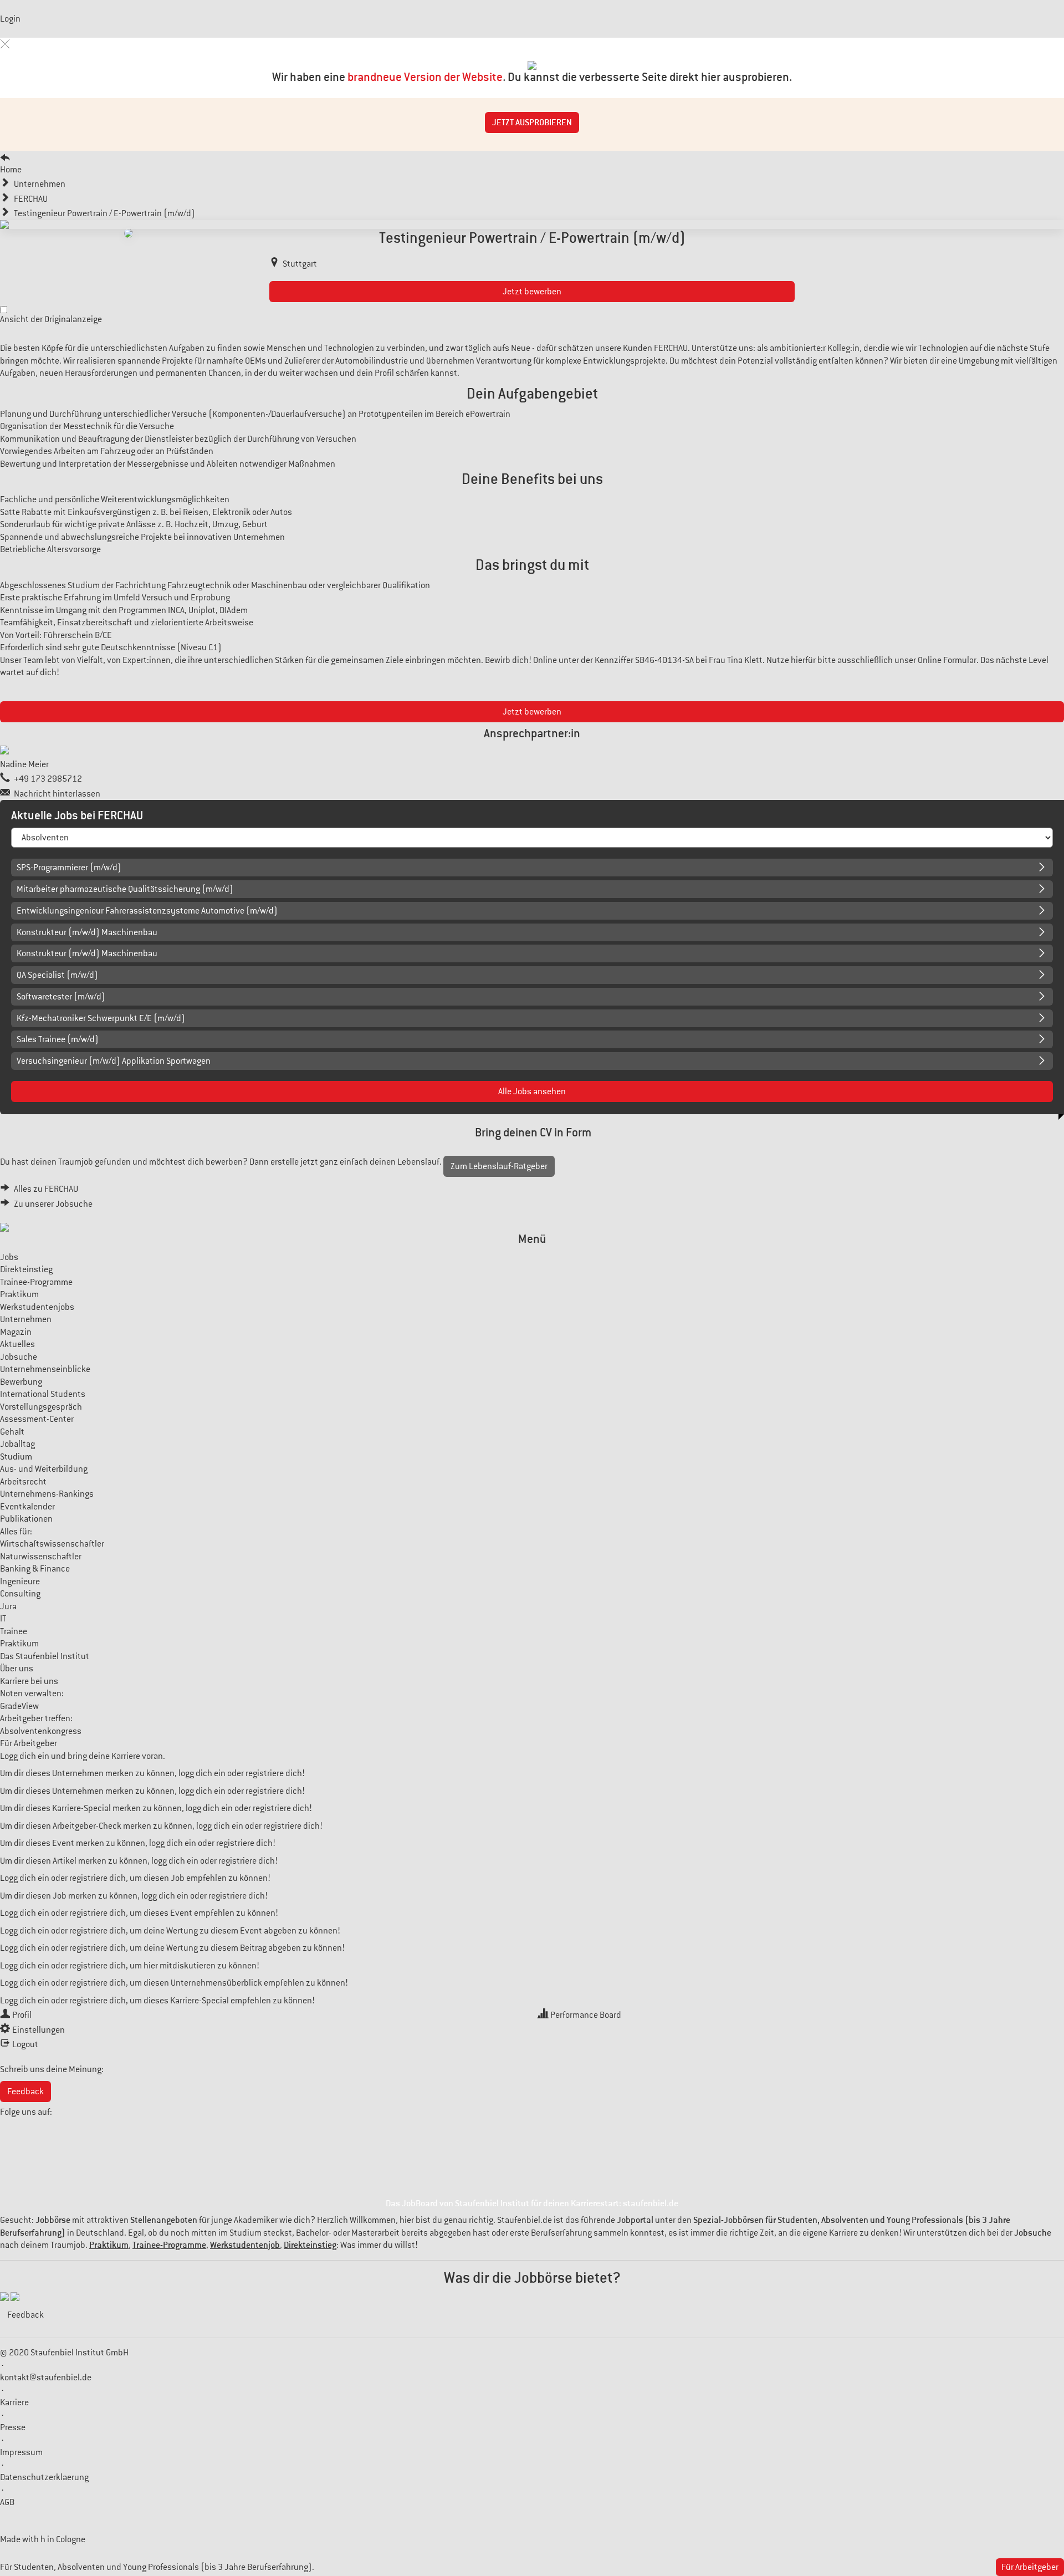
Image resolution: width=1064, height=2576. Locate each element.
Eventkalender (27, 1507)
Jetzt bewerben (532, 292)
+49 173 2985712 (48, 779)
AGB (7, 2502)
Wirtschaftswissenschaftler (52, 1544)
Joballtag (17, 1444)
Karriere (14, 2402)
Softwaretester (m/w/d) (61, 997)
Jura (8, 1606)
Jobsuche (19, 1357)
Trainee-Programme (36, 1282)
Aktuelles (17, 1344)
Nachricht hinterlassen (57, 794)
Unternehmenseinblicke (45, 1369)
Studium (16, 1457)
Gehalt (12, 1432)
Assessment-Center (37, 1419)
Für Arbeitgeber (29, 1743)
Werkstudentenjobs (37, 1307)
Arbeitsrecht (23, 1482)
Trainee (14, 1631)
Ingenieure (20, 1582)
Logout (25, 2044)
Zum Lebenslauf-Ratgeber (499, 1166)
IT (3, 1619)
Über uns (17, 1669)
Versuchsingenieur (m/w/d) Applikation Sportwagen (114, 1061)
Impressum (21, 2452)
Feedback (25, 2092)
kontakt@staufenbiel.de (46, 2378)
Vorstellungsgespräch (41, 1407)
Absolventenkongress (41, 1731)
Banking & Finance (35, 1569)
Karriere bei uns (29, 1681)
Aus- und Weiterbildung (44, 1469)
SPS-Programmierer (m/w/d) (69, 868)
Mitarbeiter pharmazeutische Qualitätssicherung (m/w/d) (125, 889)
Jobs (9, 1257)
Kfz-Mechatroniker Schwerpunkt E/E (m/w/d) (101, 1018)
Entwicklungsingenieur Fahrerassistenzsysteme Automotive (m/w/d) (147, 911)
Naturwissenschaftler (41, 1557)
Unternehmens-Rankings (47, 1494)
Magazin (16, 1332)
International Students (43, 1394)
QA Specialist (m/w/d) (57, 975)
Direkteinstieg (26, 1269)
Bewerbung (21, 1382)
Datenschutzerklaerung (44, 2477)
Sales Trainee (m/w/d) (58, 1039)
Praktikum (19, 1294)
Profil (22, 2015)
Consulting (20, 1594)
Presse (13, 2427)
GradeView (19, 1706)
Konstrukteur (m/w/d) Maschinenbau (87, 932)
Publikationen (26, 1519)
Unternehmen (26, 1319)
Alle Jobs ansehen (532, 1091)
